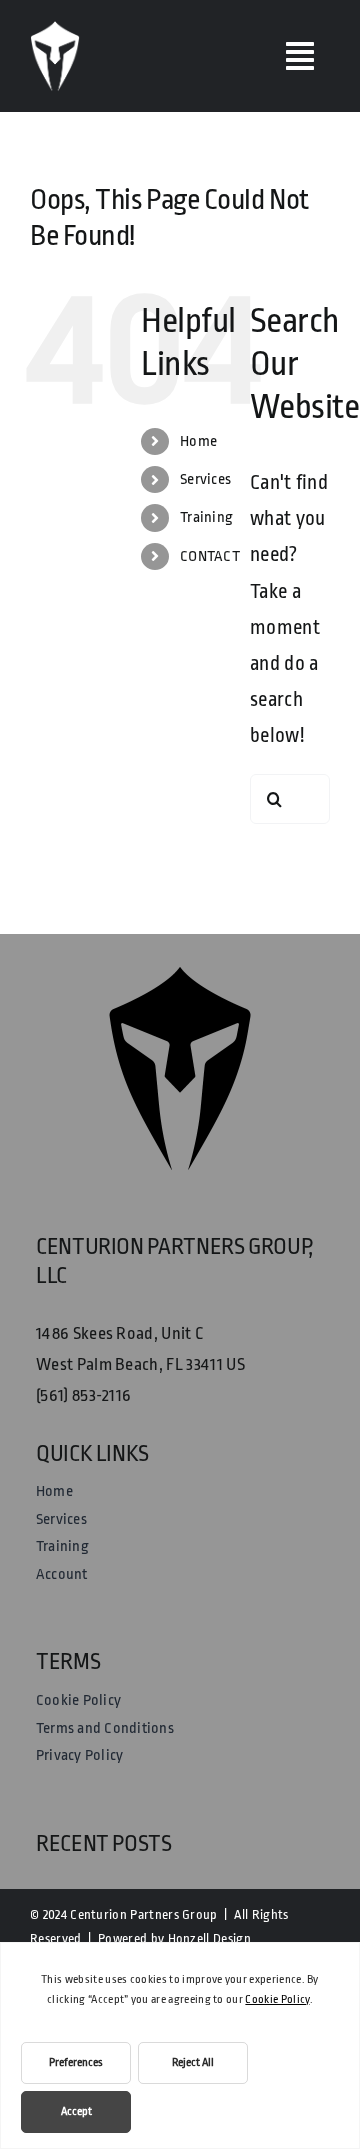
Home (198, 441)
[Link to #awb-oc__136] (300, 56)
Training (207, 517)
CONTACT (210, 556)
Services (206, 479)
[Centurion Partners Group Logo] (55, 30)
